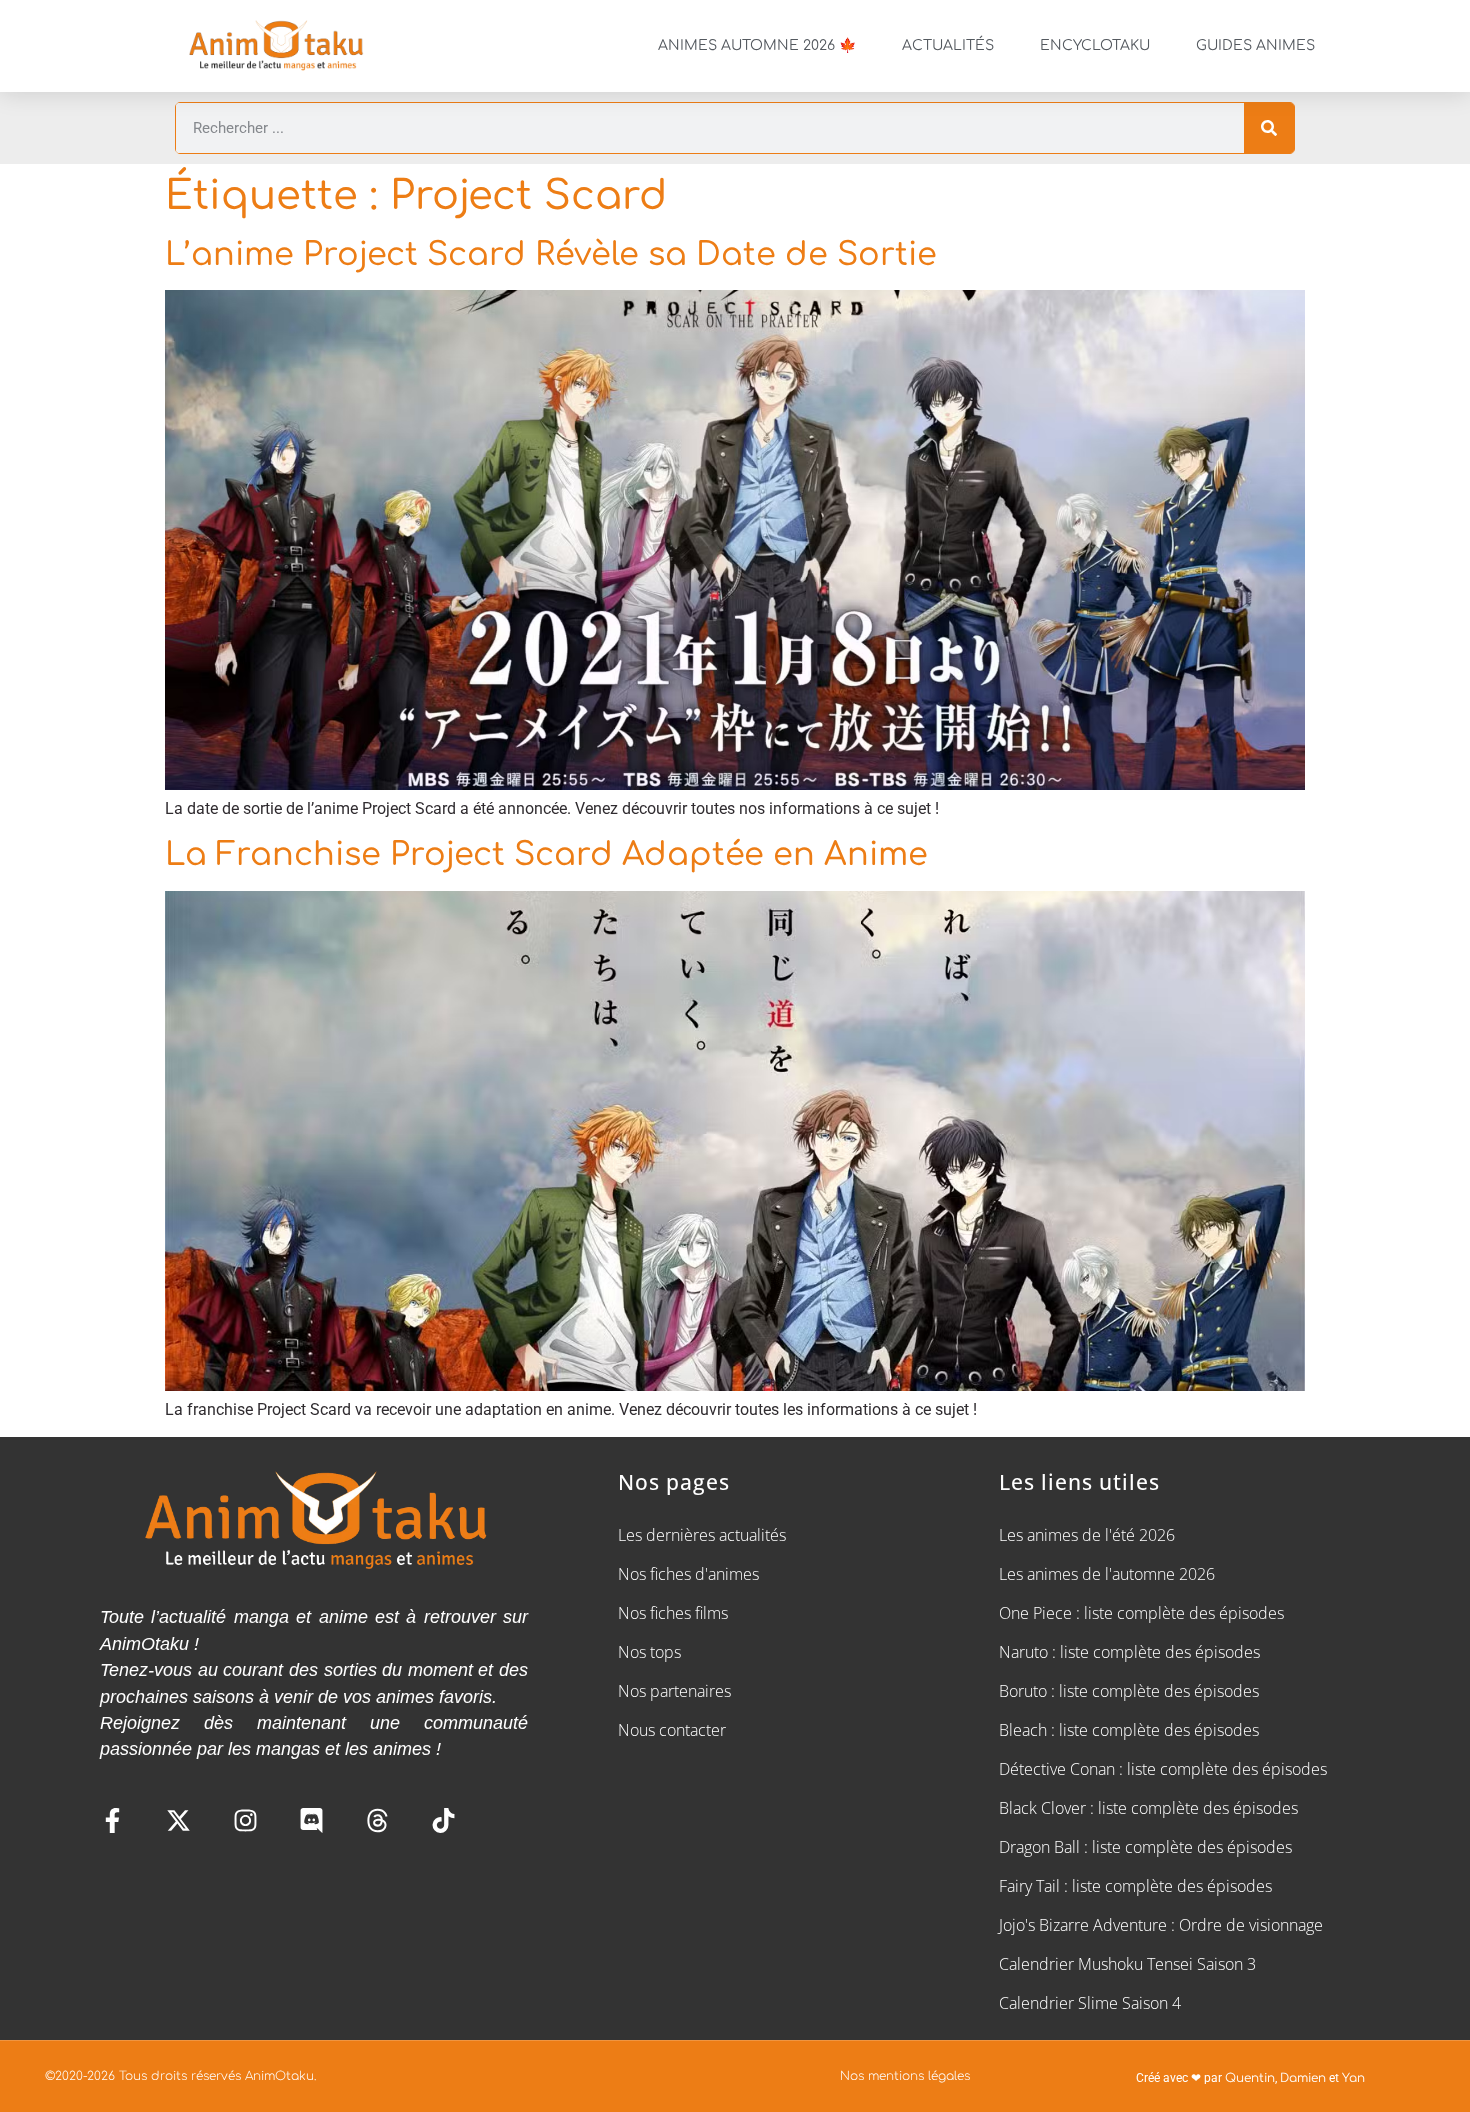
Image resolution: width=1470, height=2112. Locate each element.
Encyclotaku (1095, 45)
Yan (1353, 2078)
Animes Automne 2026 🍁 (757, 45)
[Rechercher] (1269, 128)
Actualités (948, 45)
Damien (1303, 2078)
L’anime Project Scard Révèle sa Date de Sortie (551, 254)
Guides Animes (1255, 45)
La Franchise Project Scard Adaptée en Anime (546, 854)
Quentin (1250, 2078)
